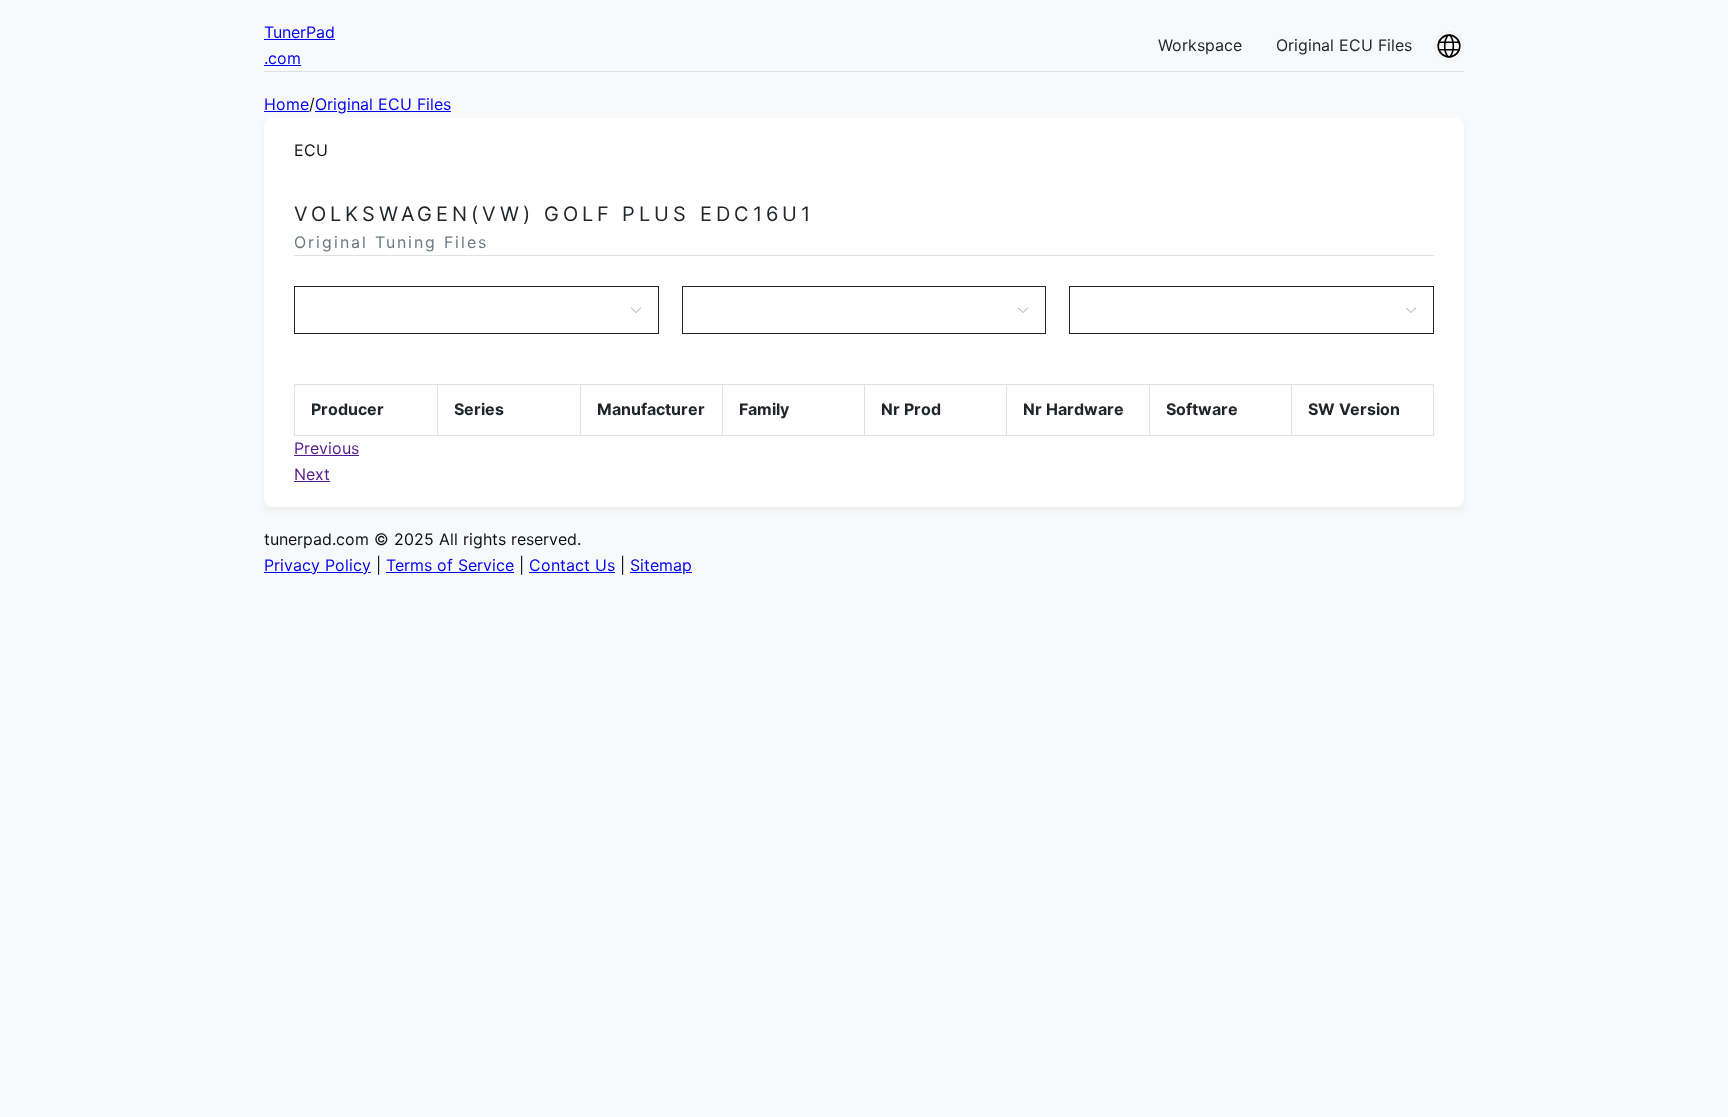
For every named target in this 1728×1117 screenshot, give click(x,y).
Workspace (1200, 45)
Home (286, 104)
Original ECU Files (1344, 45)
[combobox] (466, 310)
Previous (326, 448)
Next (312, 474)
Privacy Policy (317, 565)
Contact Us (572, 565)
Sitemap (661, 565)
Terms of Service (450, 565)
